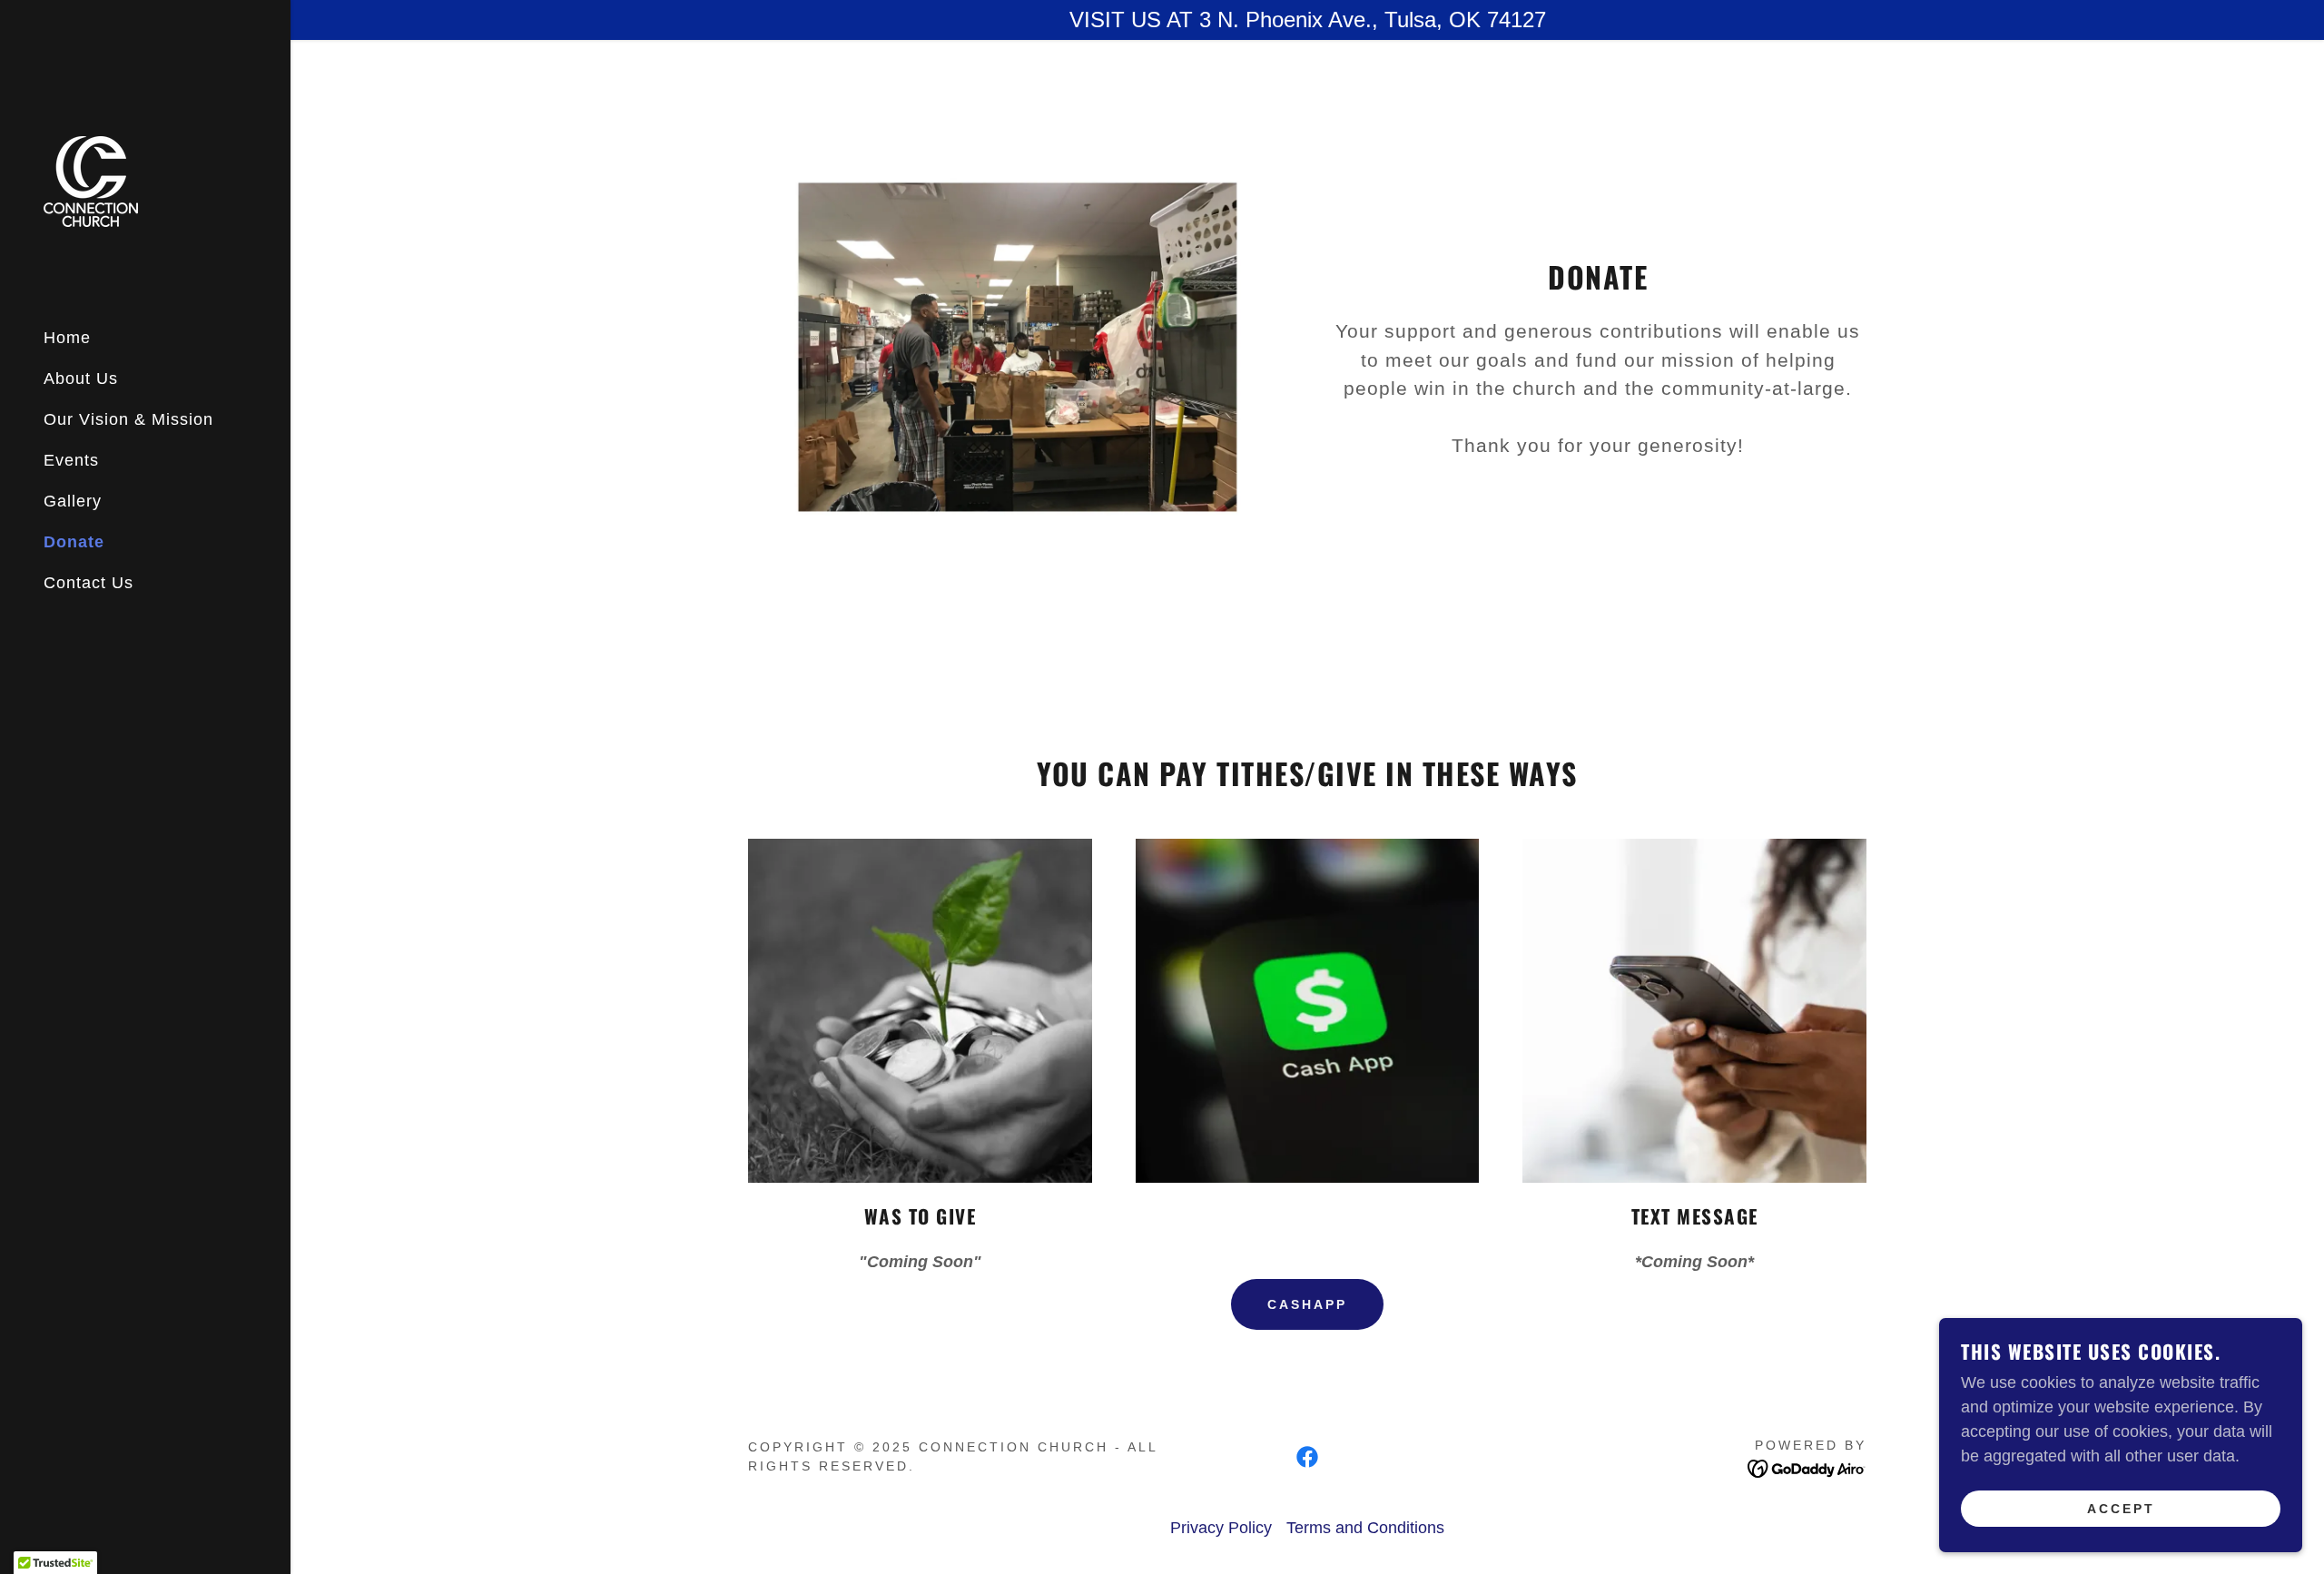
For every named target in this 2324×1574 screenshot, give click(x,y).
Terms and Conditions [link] (1365, 1528)
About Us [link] (81, 379)
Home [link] (67, 338)
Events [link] (71, 460)
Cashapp (1307, 1304)
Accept (2121, 1509)
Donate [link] (74, 542)
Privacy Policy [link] (1221, 1528)
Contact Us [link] (89, 583)
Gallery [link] (73, 501)
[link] (91, 181)
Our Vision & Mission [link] (128, 419)
